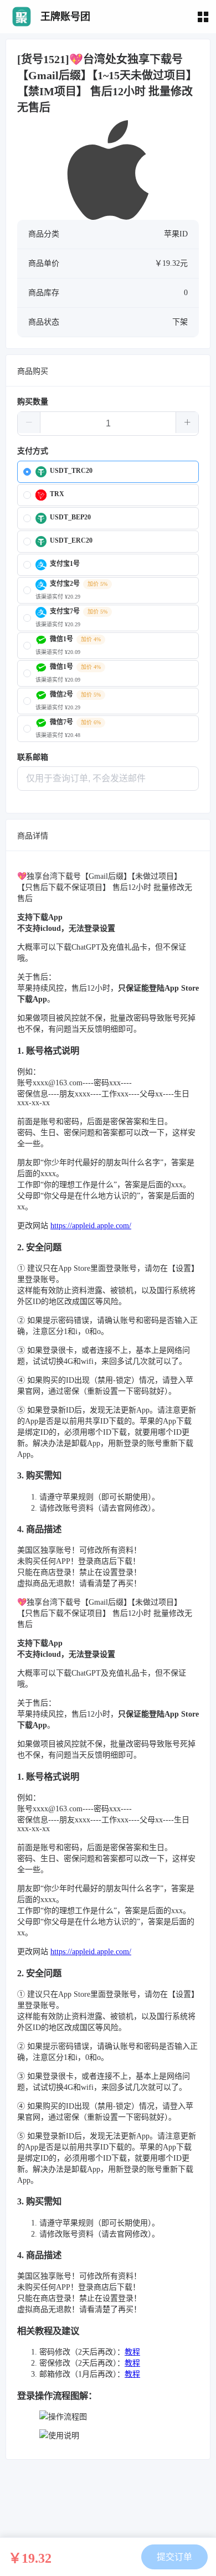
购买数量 (33, 402)
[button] (29, 423)
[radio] (108, 472)
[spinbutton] (108, 424)
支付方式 (33, 451)
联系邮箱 (33, 757)
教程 (132, 2352)
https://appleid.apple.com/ (91, 1226)
